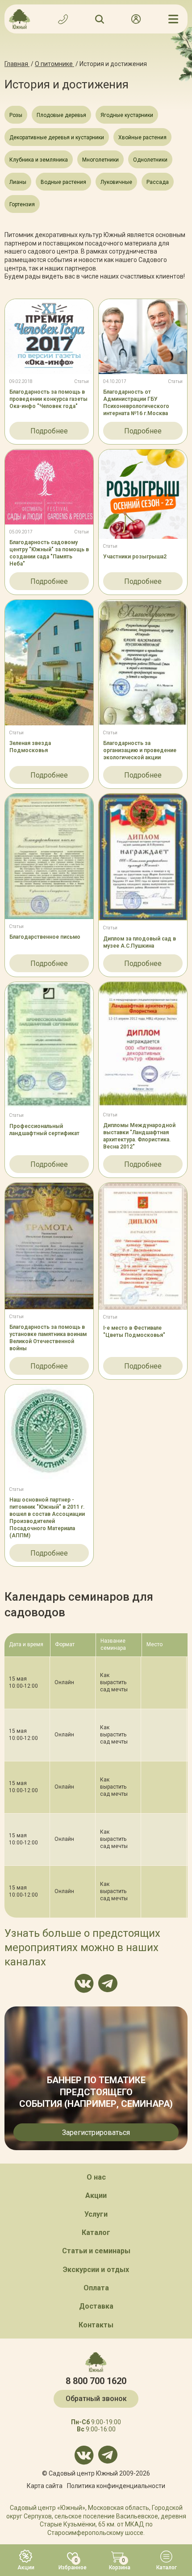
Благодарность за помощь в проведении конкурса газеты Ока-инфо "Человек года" (48, 399)
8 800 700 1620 (96, 2381)
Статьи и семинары (96, 2251)
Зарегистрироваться (96, 2133)
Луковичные (116, 182)
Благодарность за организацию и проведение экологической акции (140, 750)
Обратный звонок (96, 2399)
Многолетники (100, 160)
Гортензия (22, 204)
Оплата (96, 2288)
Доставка (96, 2306)
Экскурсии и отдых (96, 2270)
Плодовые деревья (61, 115)
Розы (16, 115)
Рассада (158, 182)
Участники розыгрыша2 (135, 557)
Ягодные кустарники (127, 115)
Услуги (96, 2214)
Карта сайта (45, 2486)
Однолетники (150, 160)
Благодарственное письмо (45, 937)
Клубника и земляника (39, 160)
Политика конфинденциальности (116, 2486)
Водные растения (63, 182)
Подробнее (49, 431)
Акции (96, 2195)
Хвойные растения (142, 137)
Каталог (96, 2233)
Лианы (18, 182)
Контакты (96, 2325)
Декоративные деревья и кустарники (57, 137)
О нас (96, 2177)
